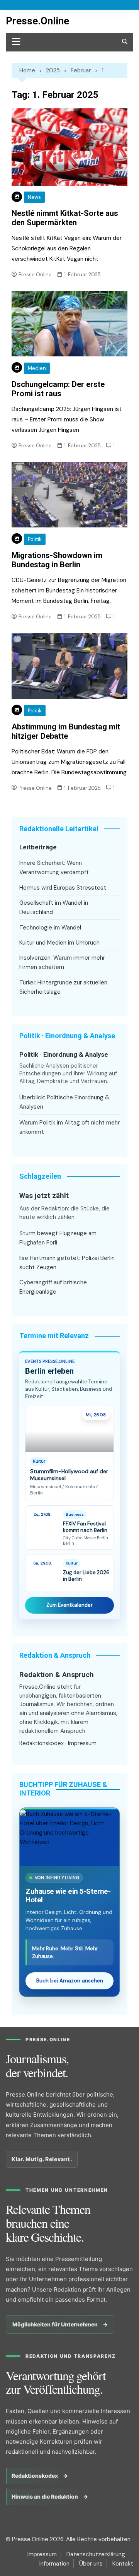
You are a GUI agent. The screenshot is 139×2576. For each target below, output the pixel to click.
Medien (37, 368)
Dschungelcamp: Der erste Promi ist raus (58, 389)
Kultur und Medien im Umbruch (59, 943)
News (34, 197)
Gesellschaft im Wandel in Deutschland (54, 907)
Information (54, 2564)
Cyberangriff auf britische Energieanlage (53, 1287)
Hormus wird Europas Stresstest (63, 888)
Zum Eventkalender (69, 1605)
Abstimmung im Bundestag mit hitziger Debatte (66, 731)
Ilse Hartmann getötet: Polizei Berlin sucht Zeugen (67, 1263)
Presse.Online (37, 21)
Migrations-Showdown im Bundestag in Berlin (57, 560)
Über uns (91, 2564)
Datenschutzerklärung (96, 2554)
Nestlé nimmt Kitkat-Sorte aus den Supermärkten (65, 218)
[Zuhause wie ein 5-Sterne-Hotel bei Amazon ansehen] (69, 1837)
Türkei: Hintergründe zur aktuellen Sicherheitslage (63, 987)
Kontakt (123, 2564)
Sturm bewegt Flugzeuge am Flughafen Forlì (58, 1238)
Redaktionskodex (42, 1743)
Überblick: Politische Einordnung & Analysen (64, 1102)
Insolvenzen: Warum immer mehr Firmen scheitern (62, 962)
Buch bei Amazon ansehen (70, 1981)
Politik (35, 539)
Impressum (82, 1743)
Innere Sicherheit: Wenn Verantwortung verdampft (54, 868)
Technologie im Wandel (50, 928)
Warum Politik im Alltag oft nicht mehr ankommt (69, 1127)
